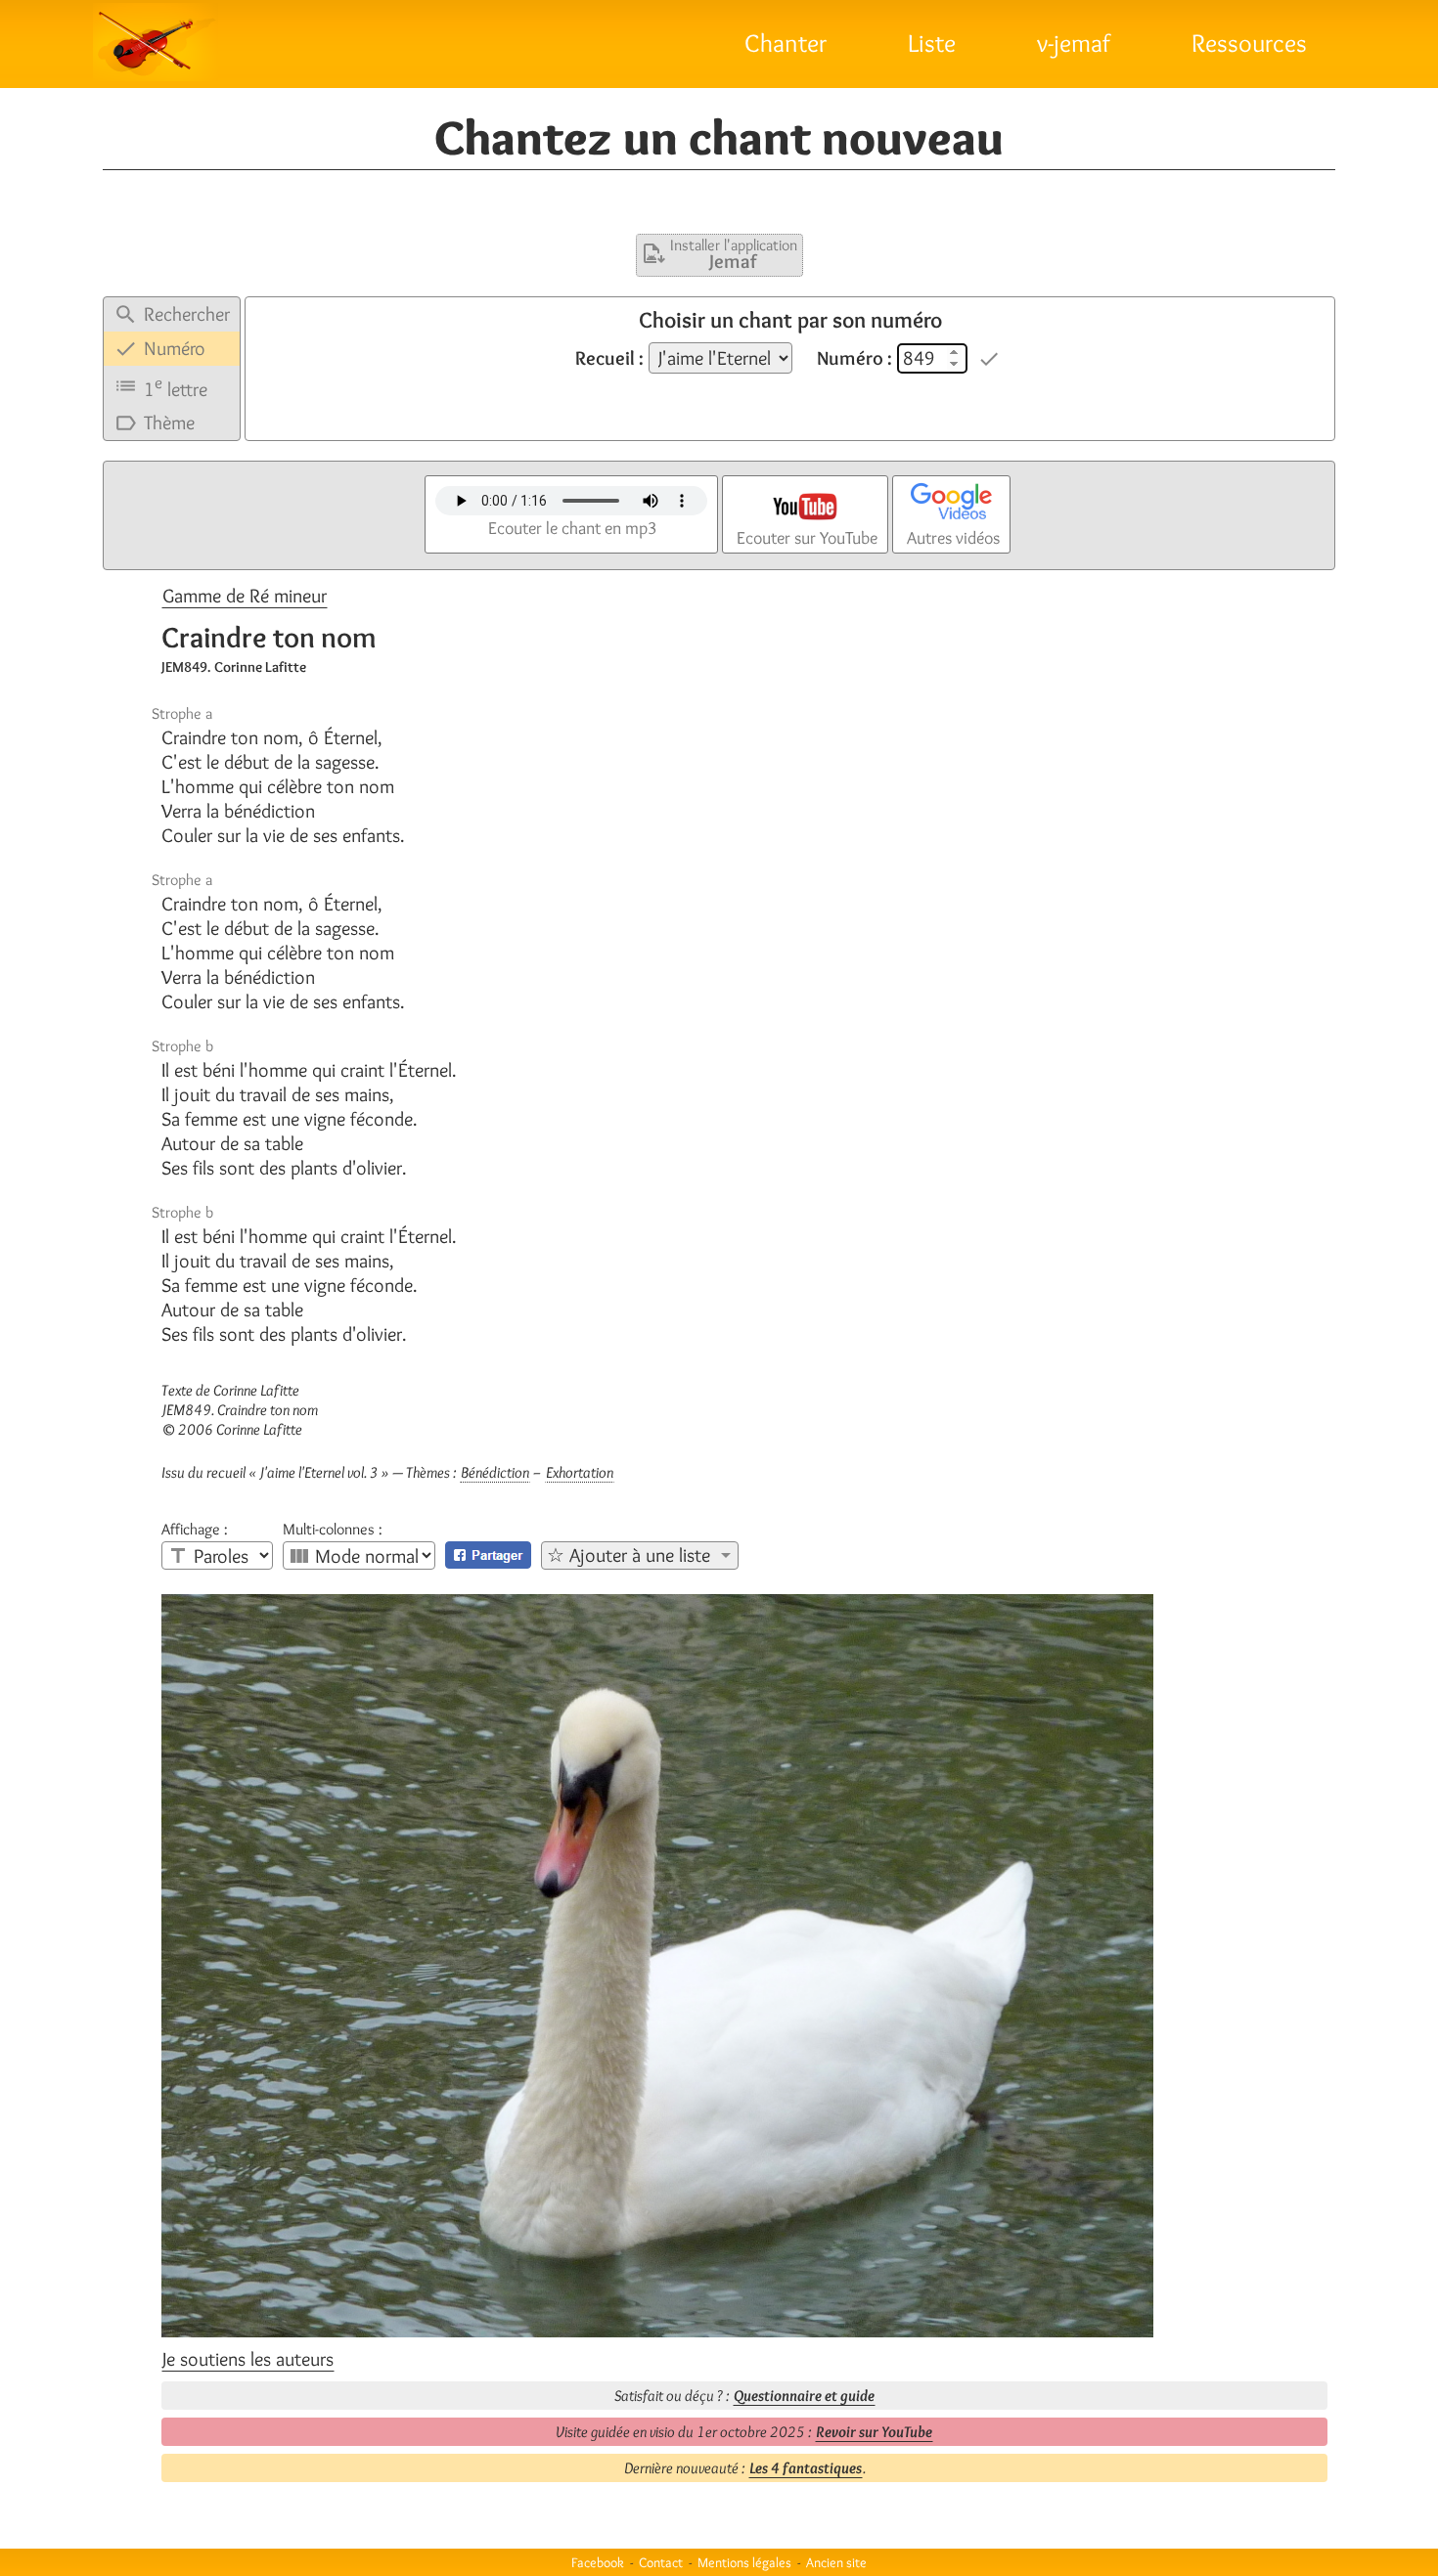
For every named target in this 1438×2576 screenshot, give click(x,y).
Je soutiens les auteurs (248, 2359)
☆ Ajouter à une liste (629, 1555)
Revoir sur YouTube (874, 2432)
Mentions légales (744, 2562)
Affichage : (195, 1530)
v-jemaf (1074, 43)
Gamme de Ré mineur (245, 596)
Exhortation (580, 1472)
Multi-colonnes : (333, 1530)
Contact (661, 2562)
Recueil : (609, 358)
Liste (932, 43)
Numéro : (854, 358)
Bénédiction (495, 1472)
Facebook (598, 2562)
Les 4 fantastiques (806, 2468)
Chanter (786, 43)
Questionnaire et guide (804, 2396)
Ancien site (836, 2562)
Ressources (1249, 43)
